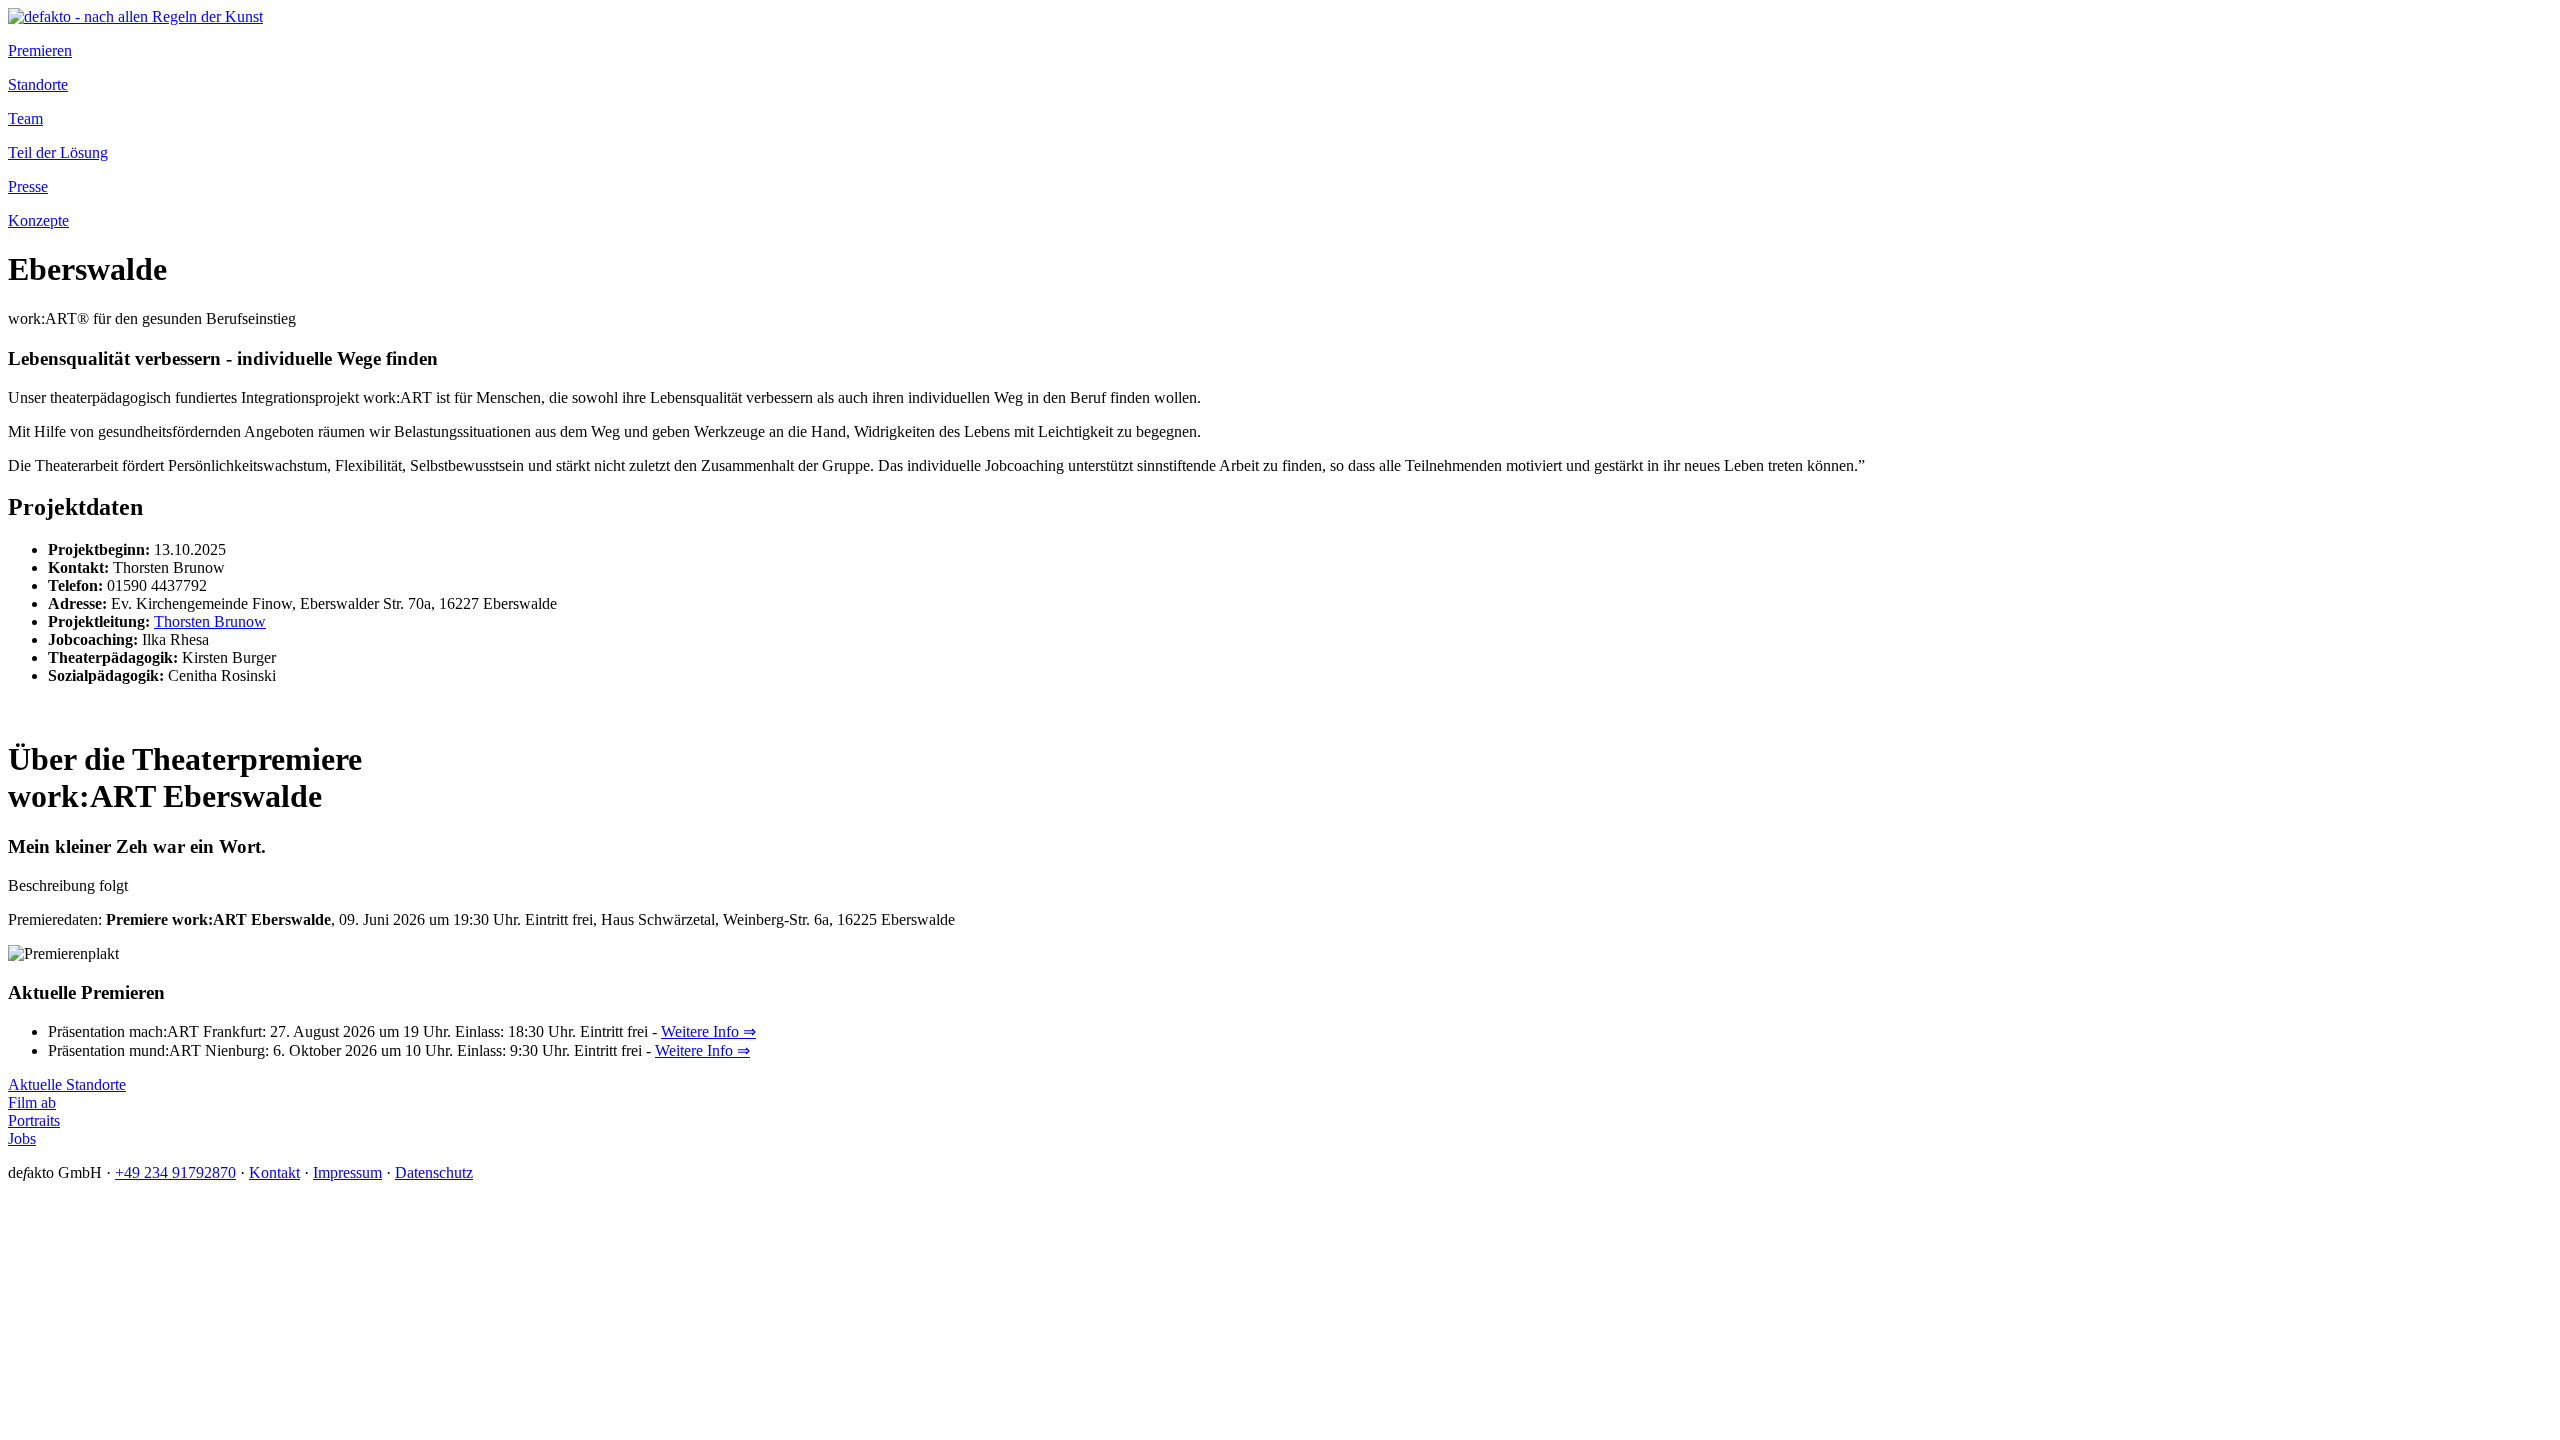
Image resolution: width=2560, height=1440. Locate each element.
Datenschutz (434, 1172)
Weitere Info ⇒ (708, 1031)
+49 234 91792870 (175, 1172)
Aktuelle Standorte (67, 1084)
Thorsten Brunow (210, 621)
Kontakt (274, 1172)
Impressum (347, 1172)
